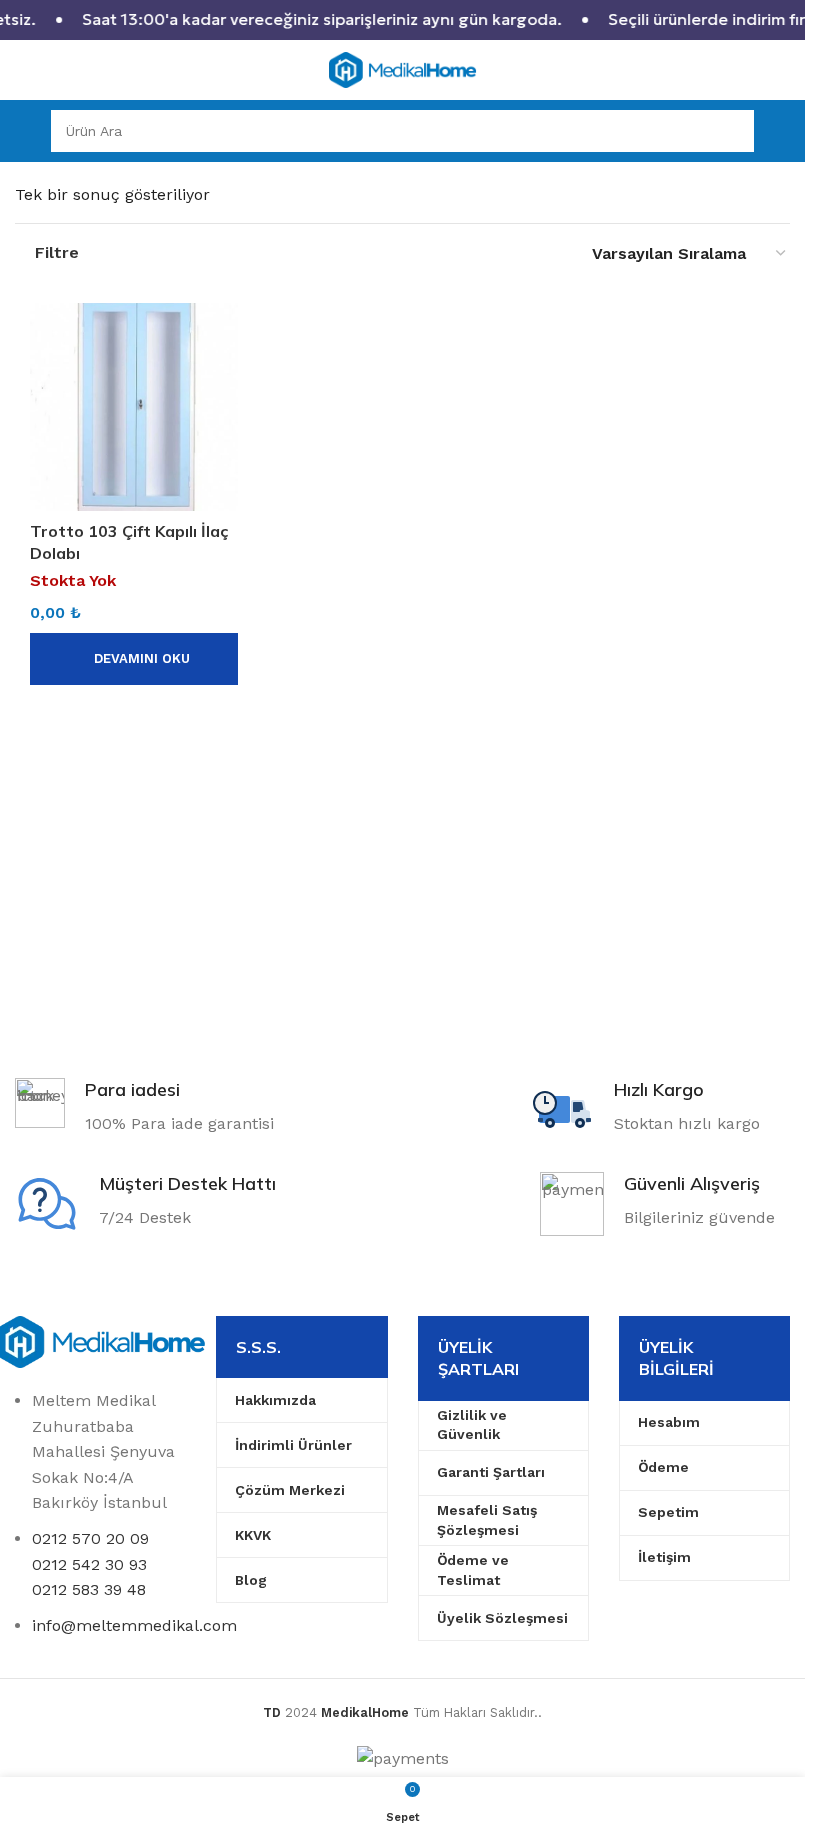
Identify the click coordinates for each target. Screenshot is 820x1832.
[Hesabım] (782, 131)
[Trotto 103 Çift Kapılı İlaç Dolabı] (134, 407)
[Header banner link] (402, 20)
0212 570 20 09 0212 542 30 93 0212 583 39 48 (90, 1564)
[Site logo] (403, 68)
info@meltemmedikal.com (134, 1625)
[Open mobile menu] (23, 131)
